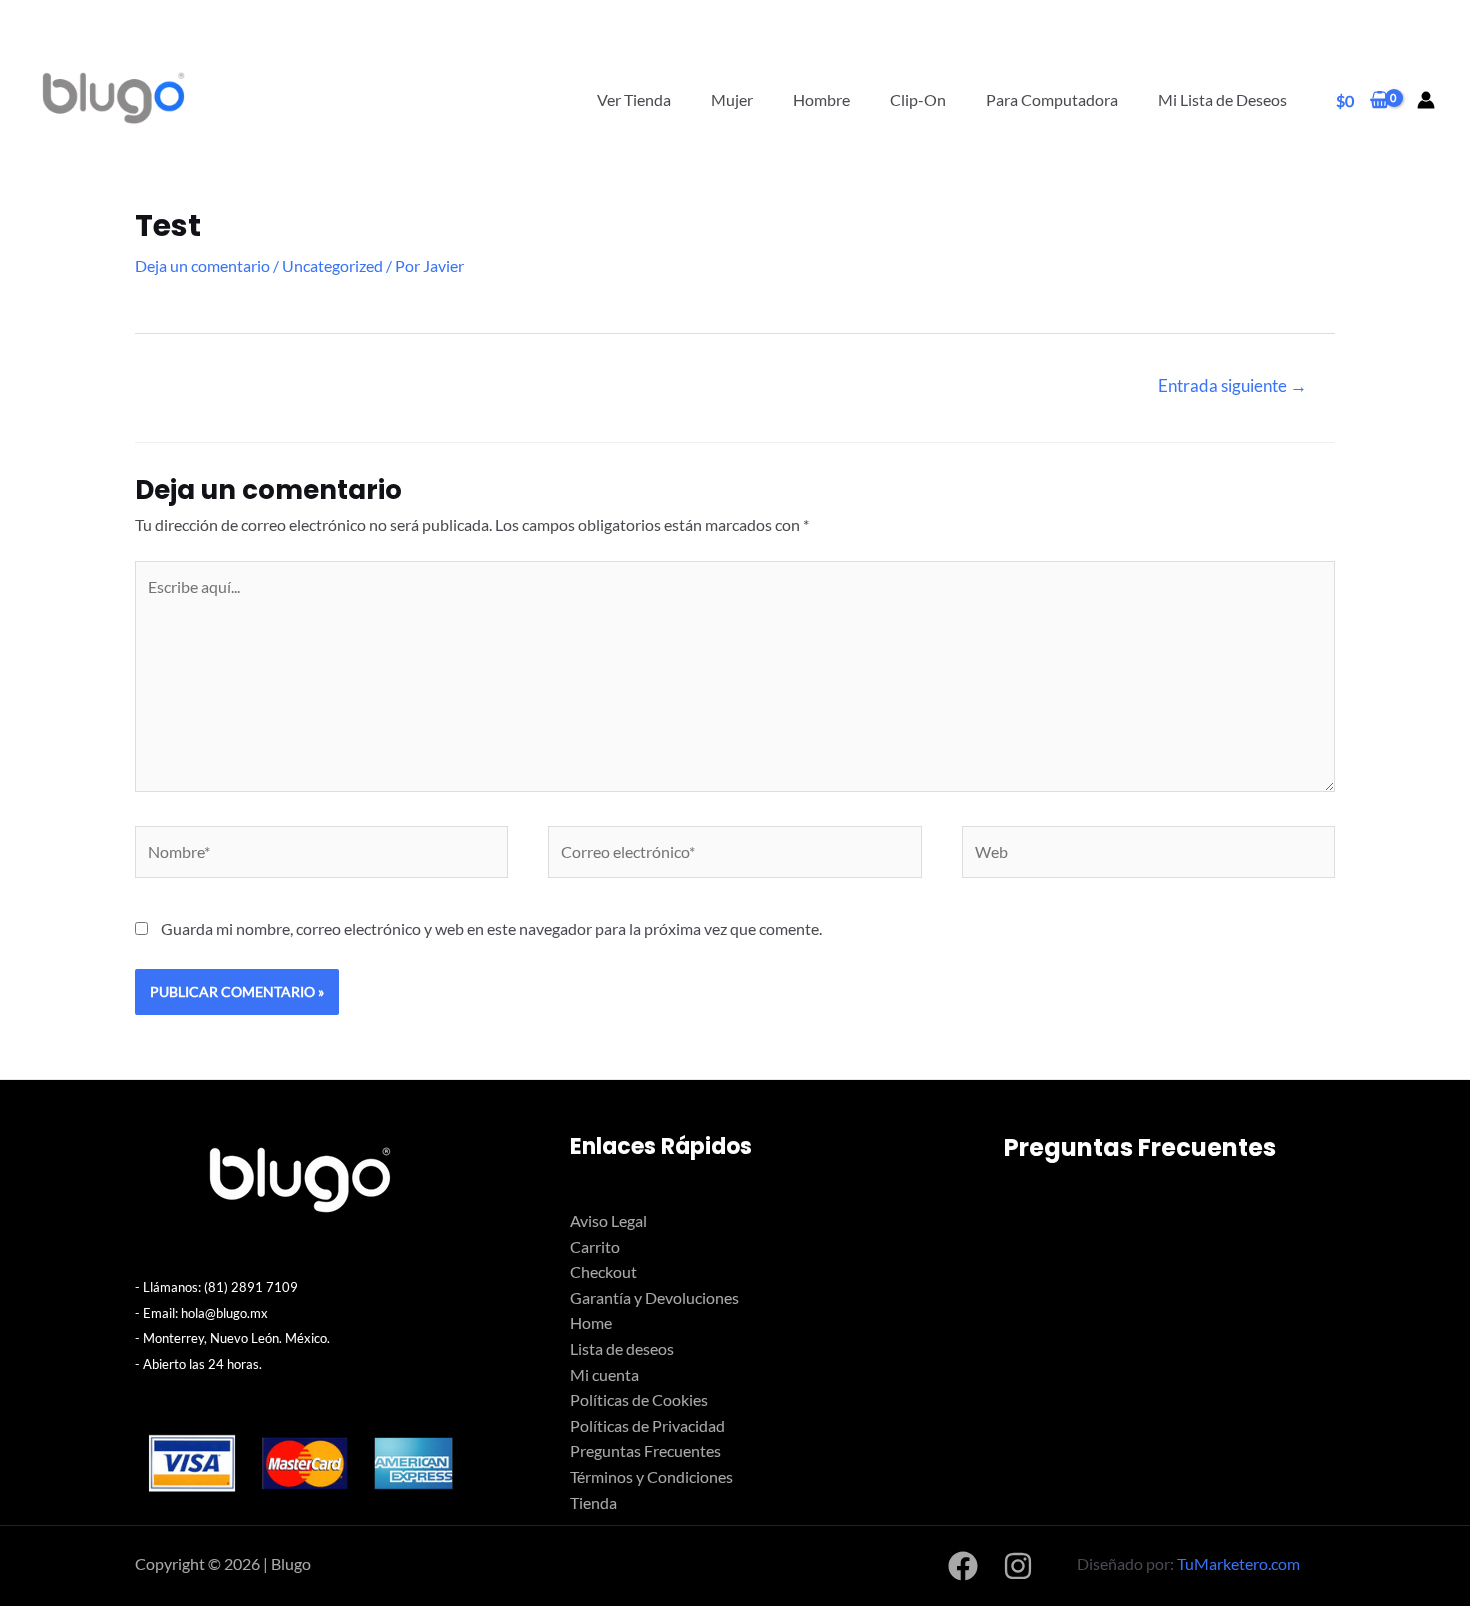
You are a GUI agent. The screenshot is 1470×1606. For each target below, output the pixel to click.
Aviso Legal (608, 1220)
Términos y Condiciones (651, 1476)
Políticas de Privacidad (647, 1425)
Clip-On (918, 99)
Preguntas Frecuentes (645, 1450)
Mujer (732, 99)
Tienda (593, 1502)
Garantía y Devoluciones (654, 1297)
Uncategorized (332, 265)
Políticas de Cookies (639, 1399)
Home (591, 1322)
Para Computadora (1052, 99)
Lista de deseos (622, 1348)
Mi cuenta (604, 1374)
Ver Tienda (634, 99)
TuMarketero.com (1238, 1563)
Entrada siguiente (1232, 385)
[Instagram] (1018, 1566)
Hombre (821, 99)
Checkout (603, 1271)
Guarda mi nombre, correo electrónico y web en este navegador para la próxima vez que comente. (491, 928)
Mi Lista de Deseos (1222, 99)
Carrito (595, 1246)
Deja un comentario (202, 265)
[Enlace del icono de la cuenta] (1426, 100)
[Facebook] (963, 1566)
